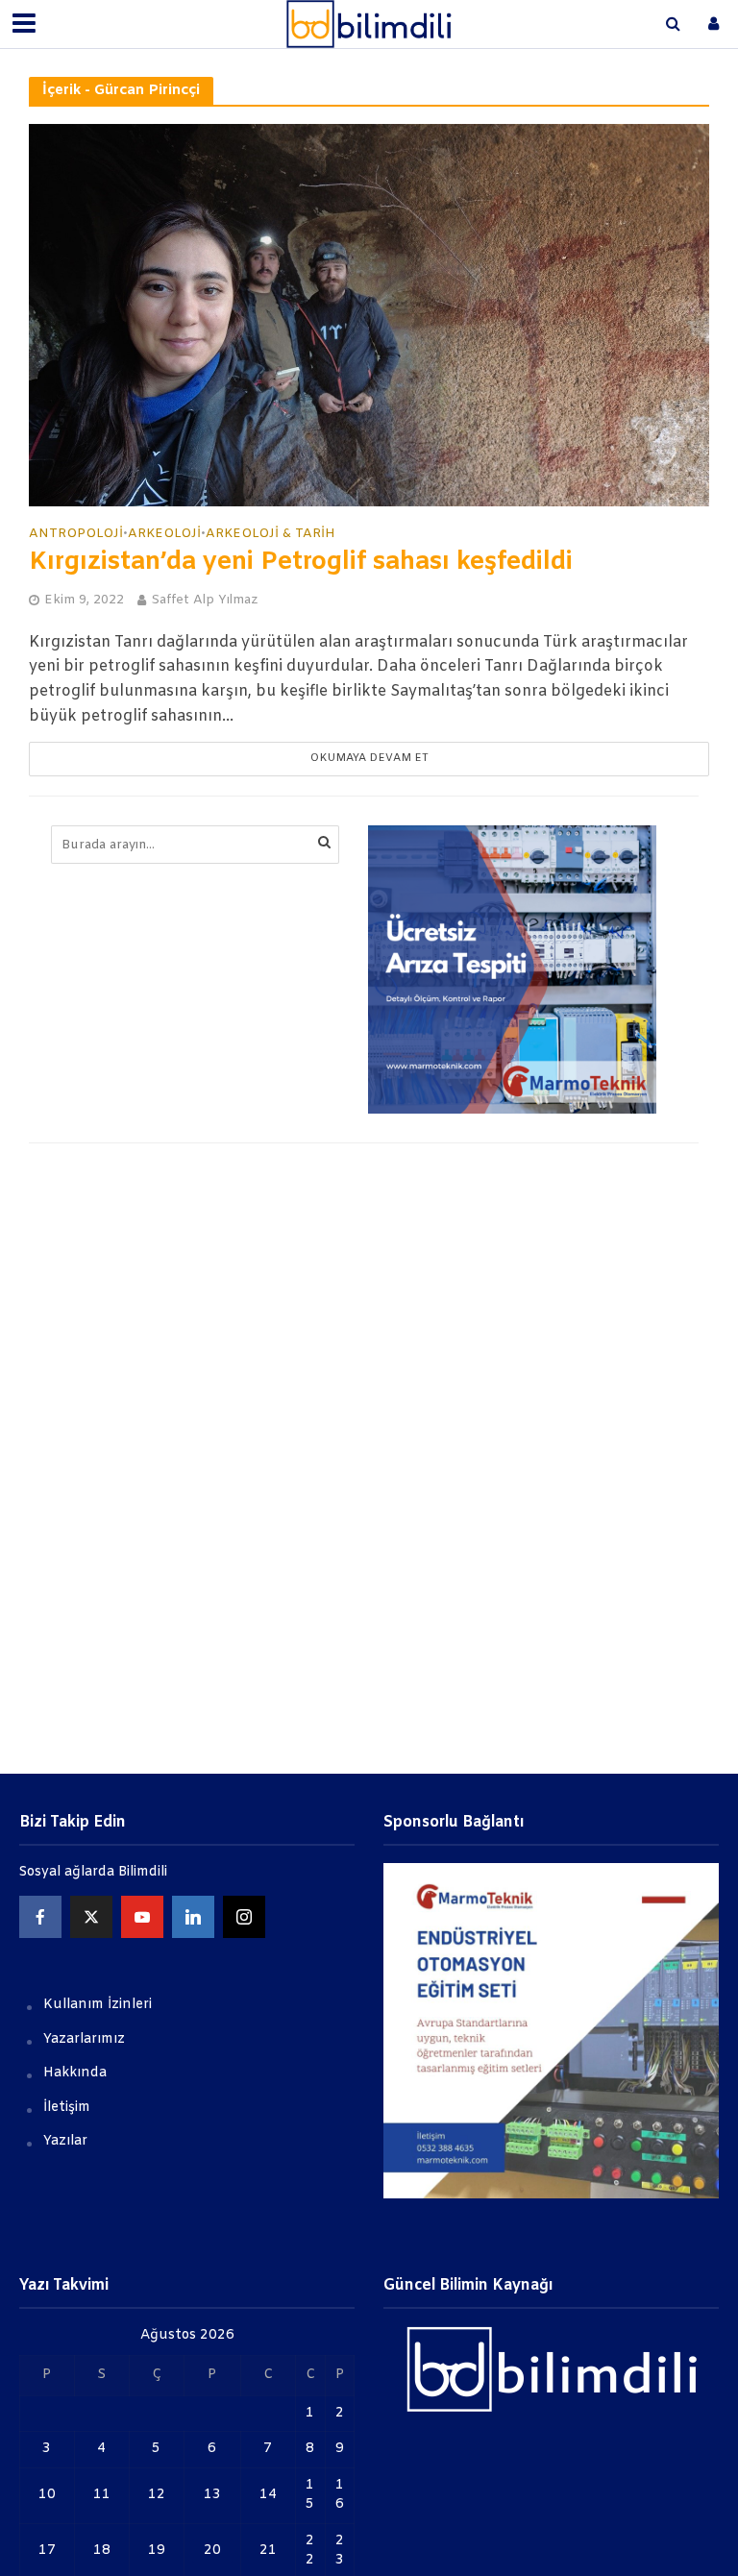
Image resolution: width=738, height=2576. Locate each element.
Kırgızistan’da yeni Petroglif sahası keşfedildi (301, 563)
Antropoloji (76, 534)
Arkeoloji (164, 534)
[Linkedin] (193, 1917)
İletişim (67, 2108)
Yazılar (65, 2141)
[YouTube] (142, 1917)
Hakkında (75, 2073)
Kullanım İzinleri (98, 2005)
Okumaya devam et (369, 759)
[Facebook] (40, 1917)
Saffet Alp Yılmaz (204, 600)
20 (212, 2551)
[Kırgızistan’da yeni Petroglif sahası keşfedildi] (369, 315)
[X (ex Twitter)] (91, 1917)
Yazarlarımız (84, 2039)
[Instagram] (244, 1917)
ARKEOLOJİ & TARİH (271, 534)
